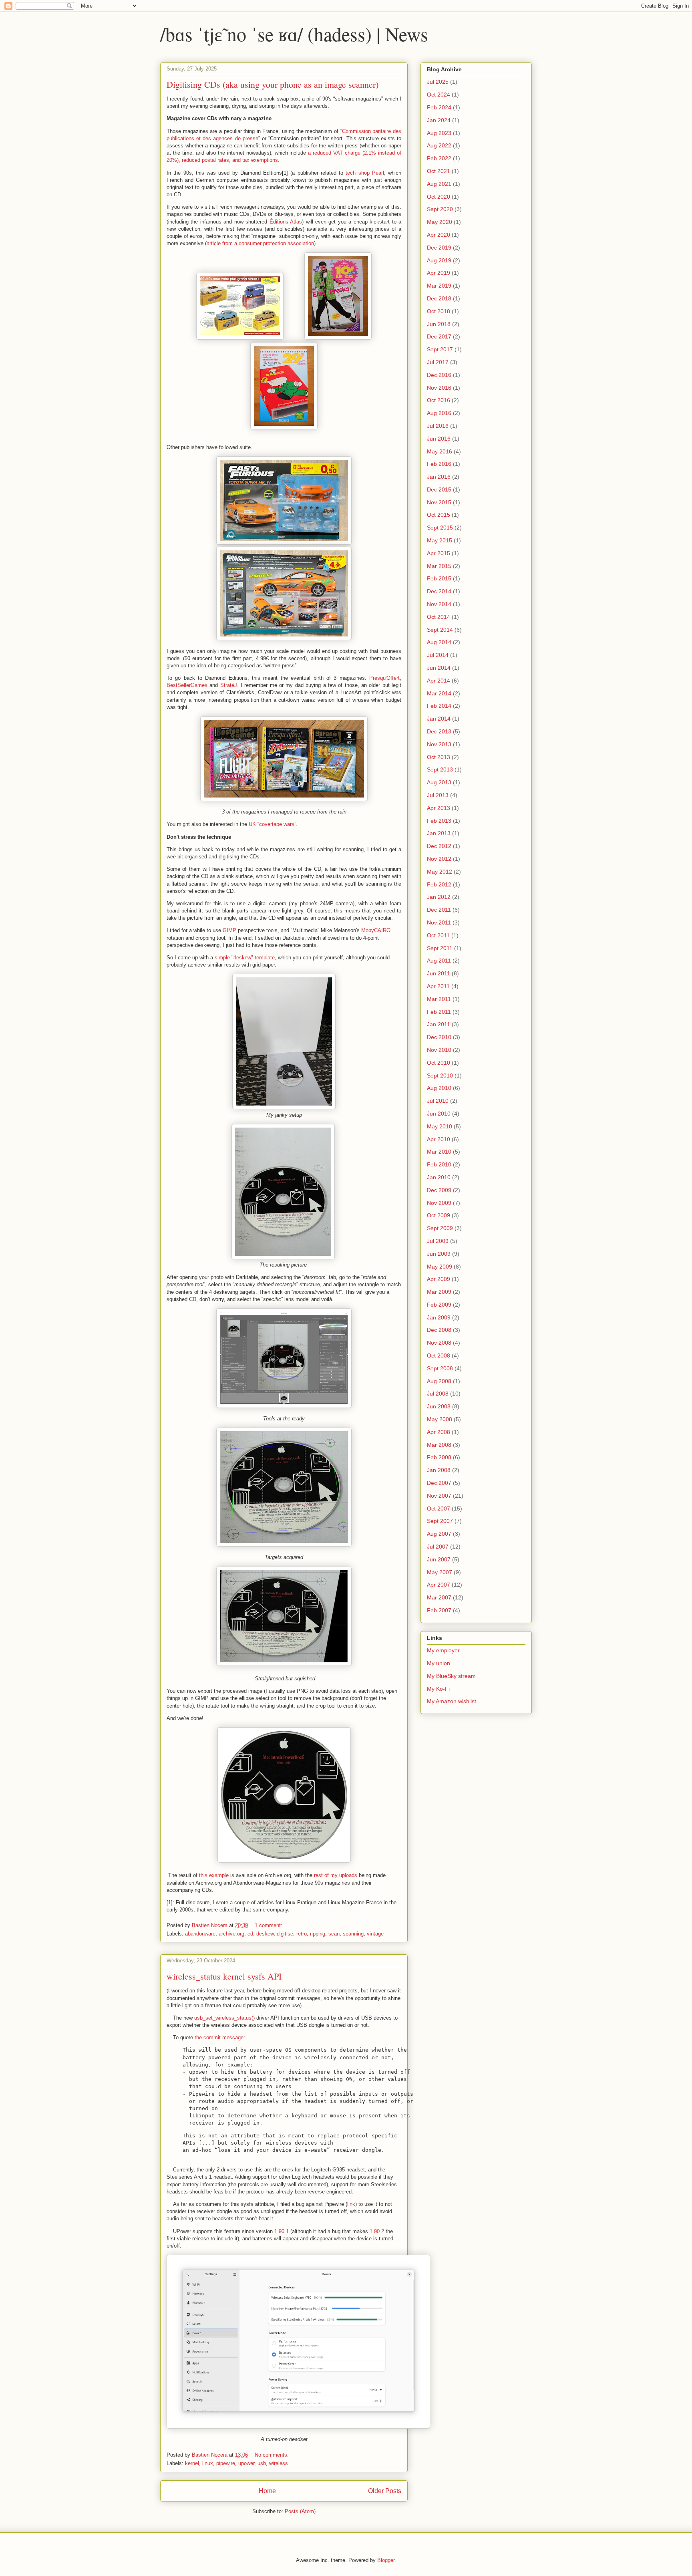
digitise (285, 1934)
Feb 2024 (439, 107)
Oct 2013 (439, 757)
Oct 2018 (439, 311)
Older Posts (385, 2491)
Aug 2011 (439, 961)
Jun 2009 (439, 1254)
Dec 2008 (439, 1330)
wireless (279, 2463)
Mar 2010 (439, 1152)
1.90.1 (282, 2231)
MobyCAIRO (376, 930)
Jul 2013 (438, 795)
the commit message (219, 2037)
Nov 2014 (439, 604)
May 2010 (440, 1126)
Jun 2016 (439, 439)
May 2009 (440, 1267)
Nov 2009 (439, 1203)
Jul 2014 (438, 655)
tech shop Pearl (365, 173)
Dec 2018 (439, 298)
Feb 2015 (439, 578)
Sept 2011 (440, 948)
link (351, 2204)
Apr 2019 (439, 273)
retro (302, 1934)
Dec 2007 (439, 1483)
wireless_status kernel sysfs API (224, 1976)
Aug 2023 (439, 133)
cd (250, 1934)
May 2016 (440, 451)
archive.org (231, 1934)
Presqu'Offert (384, 678)
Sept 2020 (440, 209)
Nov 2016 (439, 388)
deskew (265, 1934)
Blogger (386, 2560)
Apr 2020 (439, 235)
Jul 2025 (438, 82)
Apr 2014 (439, 681)
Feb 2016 (439, 464)
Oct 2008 (439, 1355)
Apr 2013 (439, 808)
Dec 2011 (439, 910)
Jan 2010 (439, 1177)
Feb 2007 (439, 1610)
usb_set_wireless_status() (224, 2018)
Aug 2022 (439, 145)
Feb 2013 (439, 821)
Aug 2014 (439, 642)
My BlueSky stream (451, 1676)
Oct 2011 (438, 935)
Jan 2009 (439, 1317)
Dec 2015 (439, 489)
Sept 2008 (440, 1368)
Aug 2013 (439, 782)
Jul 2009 (438, 1241)
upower (246, 2463)
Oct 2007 (439, 1509)
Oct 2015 (439, 515)
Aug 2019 (439, 260)
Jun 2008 (439, 1406)
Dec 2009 (439, 1190)
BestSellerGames (187, 685)
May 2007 (440, 1572)
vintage (375, 1934)
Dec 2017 (439, 336)
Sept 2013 (440, 769)
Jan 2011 (439, 1024)
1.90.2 (377, 2231)
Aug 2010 (439, 1088)
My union (439, 1663)
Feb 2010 (439, 1164)
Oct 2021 (439, 171)
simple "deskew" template (245, 958)
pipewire (226, 2463)
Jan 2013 (439, 833)
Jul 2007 (438, 1547)
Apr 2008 (439, 1432)
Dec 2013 (439, 731)
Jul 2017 (438, 362)
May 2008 (440, 1419)
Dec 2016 (439, 375)
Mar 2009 (439, 1292)
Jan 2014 (439, 719)
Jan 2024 (439, 120)
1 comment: (269, 1925)
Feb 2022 (439, 158)
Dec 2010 (439, 1037)
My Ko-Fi (438, 1689)
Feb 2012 (439, 884)
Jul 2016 (438, 426)
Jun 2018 (439, 324)
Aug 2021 (439, 184)
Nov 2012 (439, 859)
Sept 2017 (440, 349)
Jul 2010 (438, 1101)
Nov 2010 (439, 1050)
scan (334, 1934)
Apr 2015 (439, 553)
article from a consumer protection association (260, 243)
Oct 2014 (439, 617)
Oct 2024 (439, 95)
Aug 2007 (439, 1534)
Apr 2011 (438, 986)
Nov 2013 (439, 744)
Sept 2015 (440, 528)
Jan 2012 (439, 897)
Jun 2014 (439, 668)
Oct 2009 (439, 1215)
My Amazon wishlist (452, 1701)
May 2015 (440, 540)
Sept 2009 (440, 1228)
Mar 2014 (439, 693)
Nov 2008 (439, 1343)
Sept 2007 (440, 1521)
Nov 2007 (439, 1496)
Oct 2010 (439, 1063)
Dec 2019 (439, 248)
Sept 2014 (440, 630)
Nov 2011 (439, 922)
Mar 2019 (439, 286)
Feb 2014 (439, 706)
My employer (443, 1650)
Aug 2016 (439, 413)
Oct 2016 (439, 400)
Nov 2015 (439, 502)
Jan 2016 (439, 477)
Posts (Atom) (300, 2511)
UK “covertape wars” (272, 824)
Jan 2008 (439, 1470)
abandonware (200, 1934)
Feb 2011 (439, 1012)
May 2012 (440, 872)
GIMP (229, 930)
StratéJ (229, 685)
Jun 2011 (439, 973)
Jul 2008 (438, 1394)
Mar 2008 (439, 1445)
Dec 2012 (439, 846)
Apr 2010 (439, 1139)
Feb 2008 (439, 1457)
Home (267, 2491)
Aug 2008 (439, 1381)
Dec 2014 (439, 591)
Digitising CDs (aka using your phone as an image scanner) (273, 84)
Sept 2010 (440, 1076)
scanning (353, 1934)
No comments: (273, 2455)
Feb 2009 (439, 1305)
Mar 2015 (439, 566)
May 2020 (440, 222)
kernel (192, 2463)
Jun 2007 (439, 1559)
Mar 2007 (439, 1597)
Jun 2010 (439, 1114)
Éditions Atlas (286, 222)
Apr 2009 (439, 1279)
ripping (318, 1934)
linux (208, 2463)
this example (214, 1875)
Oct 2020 (439, 197)
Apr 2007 (439, 1585)
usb (262, 2463)
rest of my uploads (336, 1875)
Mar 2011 (439, 999)
